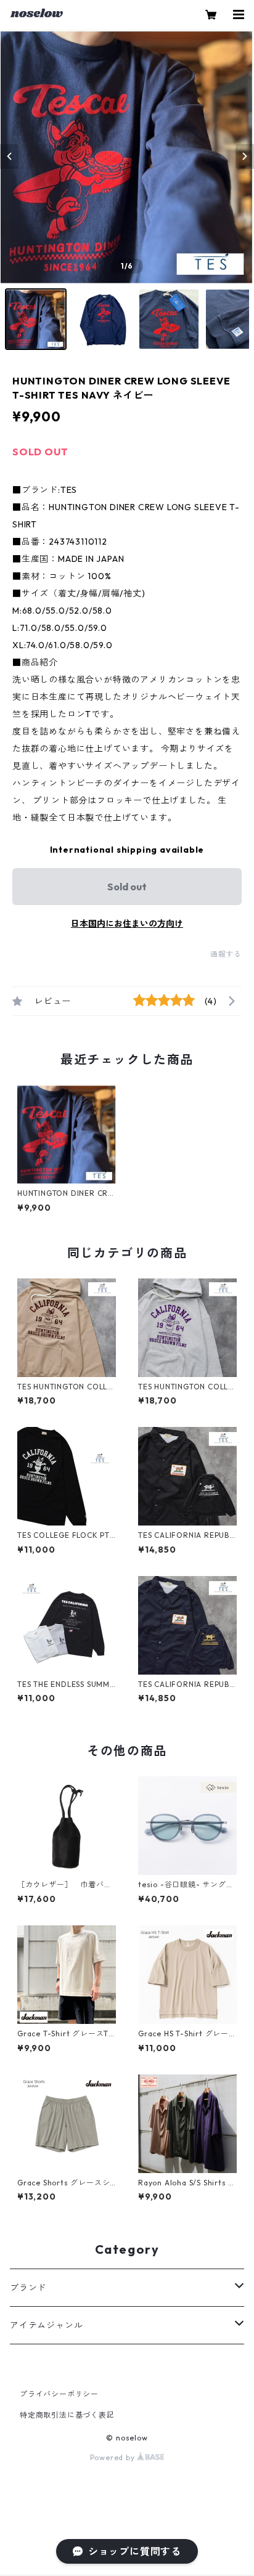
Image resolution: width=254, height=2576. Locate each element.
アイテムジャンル (46, 2325)
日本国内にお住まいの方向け (127, 924)
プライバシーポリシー (59, 2394)
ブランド (28, 2288)
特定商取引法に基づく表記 (67, 2415)
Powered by (114, 2457)
